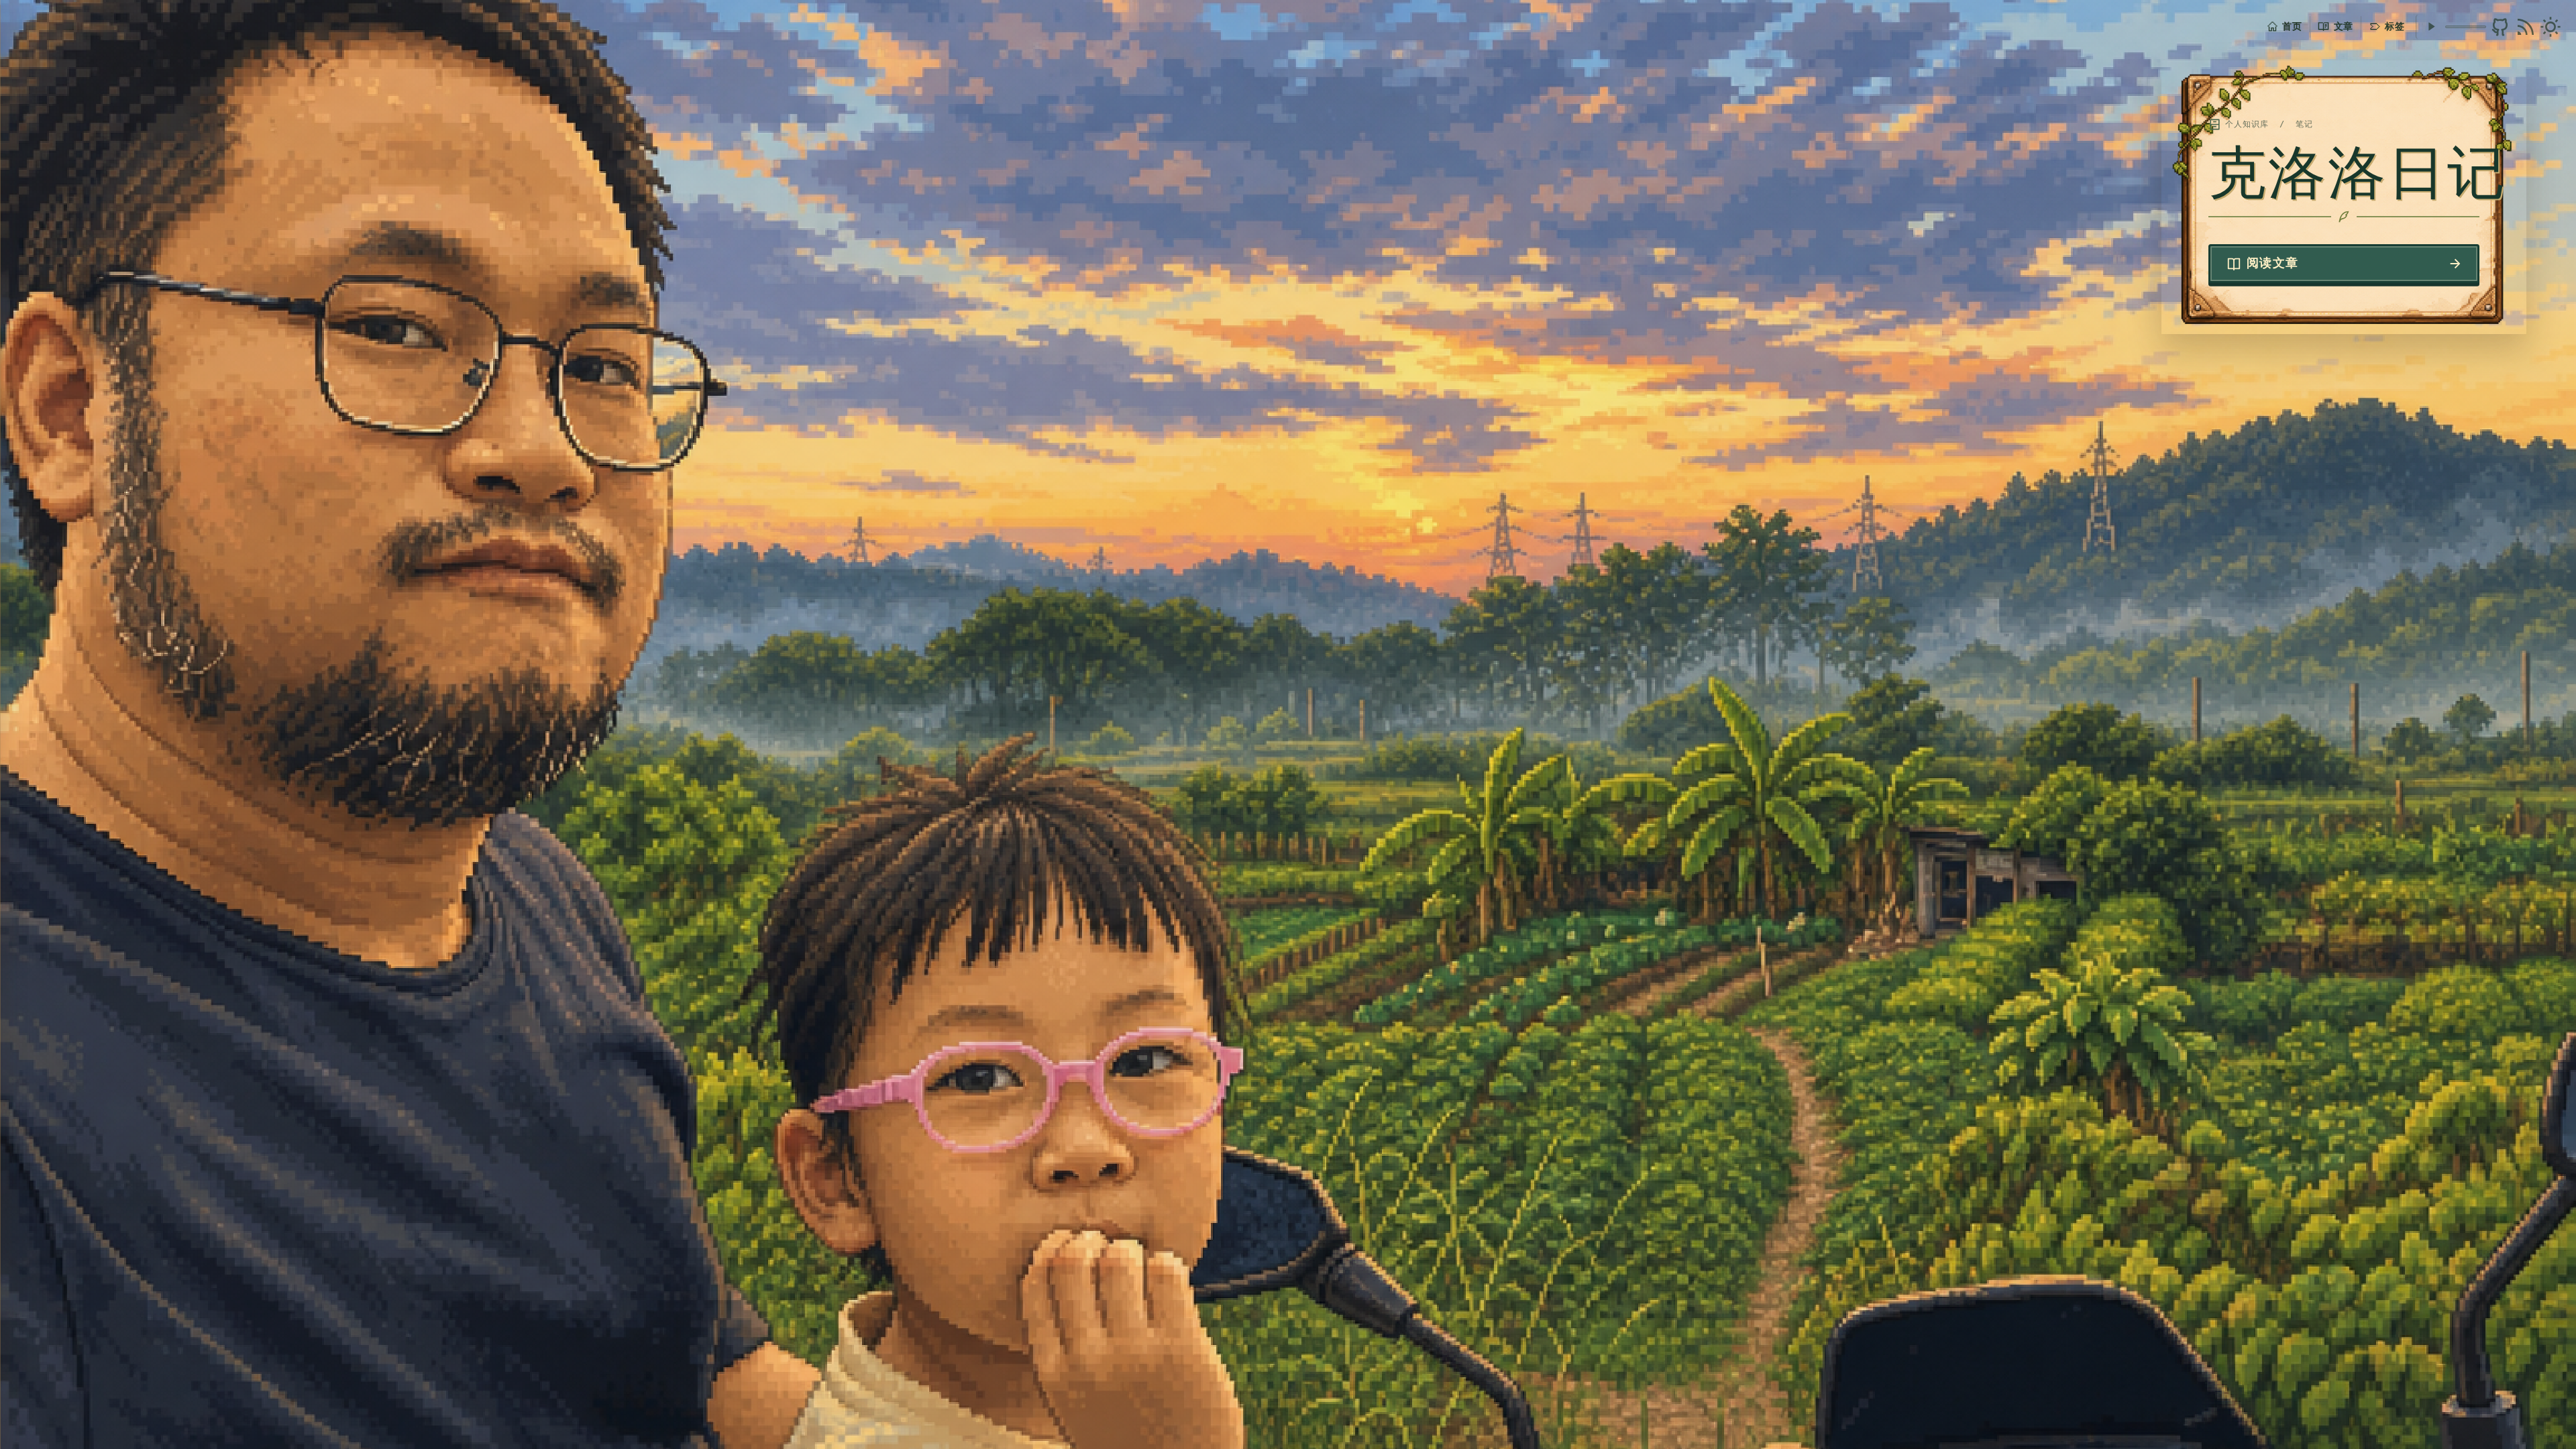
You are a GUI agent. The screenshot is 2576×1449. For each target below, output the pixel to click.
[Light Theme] (2551, 27)
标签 (2395, 26)
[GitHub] (2500, 27)
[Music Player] (2431, 26)
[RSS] (2526, 27)
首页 (2292, 26)
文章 (2344, 26)
